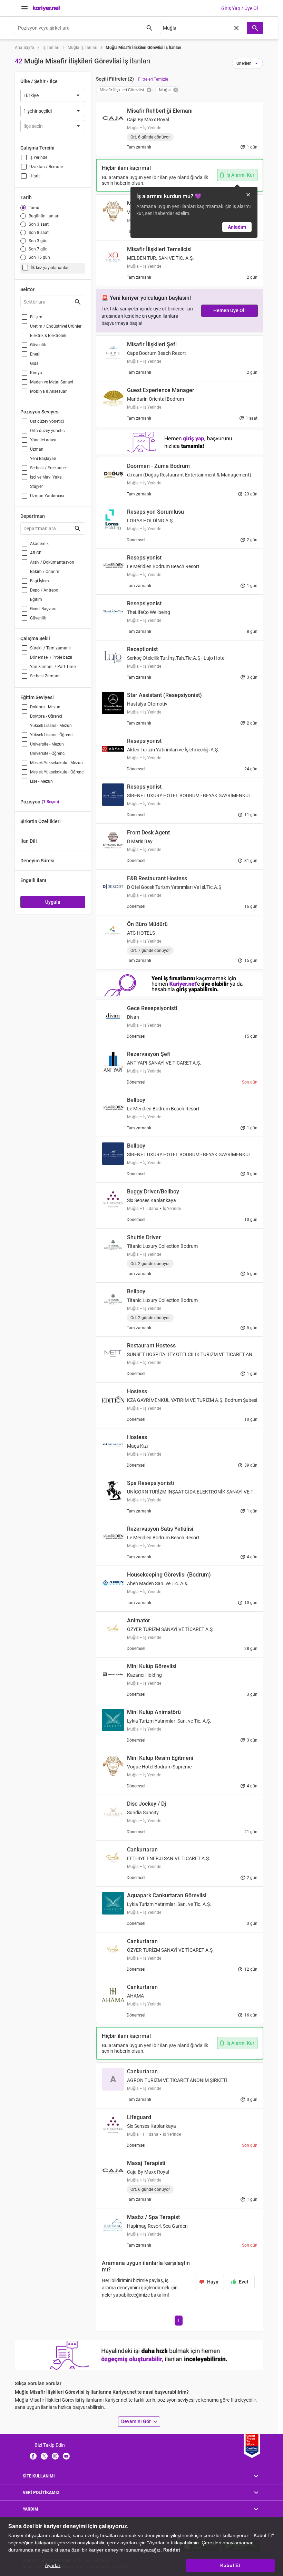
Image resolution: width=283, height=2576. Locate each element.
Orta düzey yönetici (48, 431)
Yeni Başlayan (43, 459)
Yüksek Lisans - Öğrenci (52, 735)
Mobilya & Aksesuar (48, 391)
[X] (44, 2456)
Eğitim (36, 599)
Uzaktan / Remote (46, 167)
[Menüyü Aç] (25, 8)
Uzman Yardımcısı (47, 496)
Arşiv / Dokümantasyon (52, 562)
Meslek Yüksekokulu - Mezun (56, 763)
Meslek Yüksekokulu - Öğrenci (57, 772)
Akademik (39, 544)
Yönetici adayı (43, 440)
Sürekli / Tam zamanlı (50, 648)
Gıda (34, 363)
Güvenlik (38, 345)
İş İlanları (51, 48)
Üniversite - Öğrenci (48, 753)
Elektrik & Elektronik (48, 336)
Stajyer (36, 486)
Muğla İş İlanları (82, 48)
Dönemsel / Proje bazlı (51, 657)
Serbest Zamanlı (45, 676)
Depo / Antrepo (44, 590)
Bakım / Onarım (45, 572)
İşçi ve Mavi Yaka (46, 477)
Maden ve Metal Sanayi (52, 382)
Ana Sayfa (25, 48)
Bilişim (36, 317)
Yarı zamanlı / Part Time (53, 667)
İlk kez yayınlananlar (50, 268)
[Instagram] (55, 2456)
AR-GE (36, 553)
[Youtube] (66, 2456)
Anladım (237, 227)
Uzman (37, 449)
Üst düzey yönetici (47, 421)
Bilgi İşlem (40, 581)
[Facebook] (33, 2456)
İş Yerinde (38, 157)
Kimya (36, 373)
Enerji (35, 354)
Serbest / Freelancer (48, 468)
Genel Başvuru (43, 609)
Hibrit (35, 176)
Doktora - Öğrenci (46, 716)
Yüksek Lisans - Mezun (51, 726)
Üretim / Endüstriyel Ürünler (56, 326)
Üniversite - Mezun (47, 744)
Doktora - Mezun (45, 707)
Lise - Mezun (41, 781)
